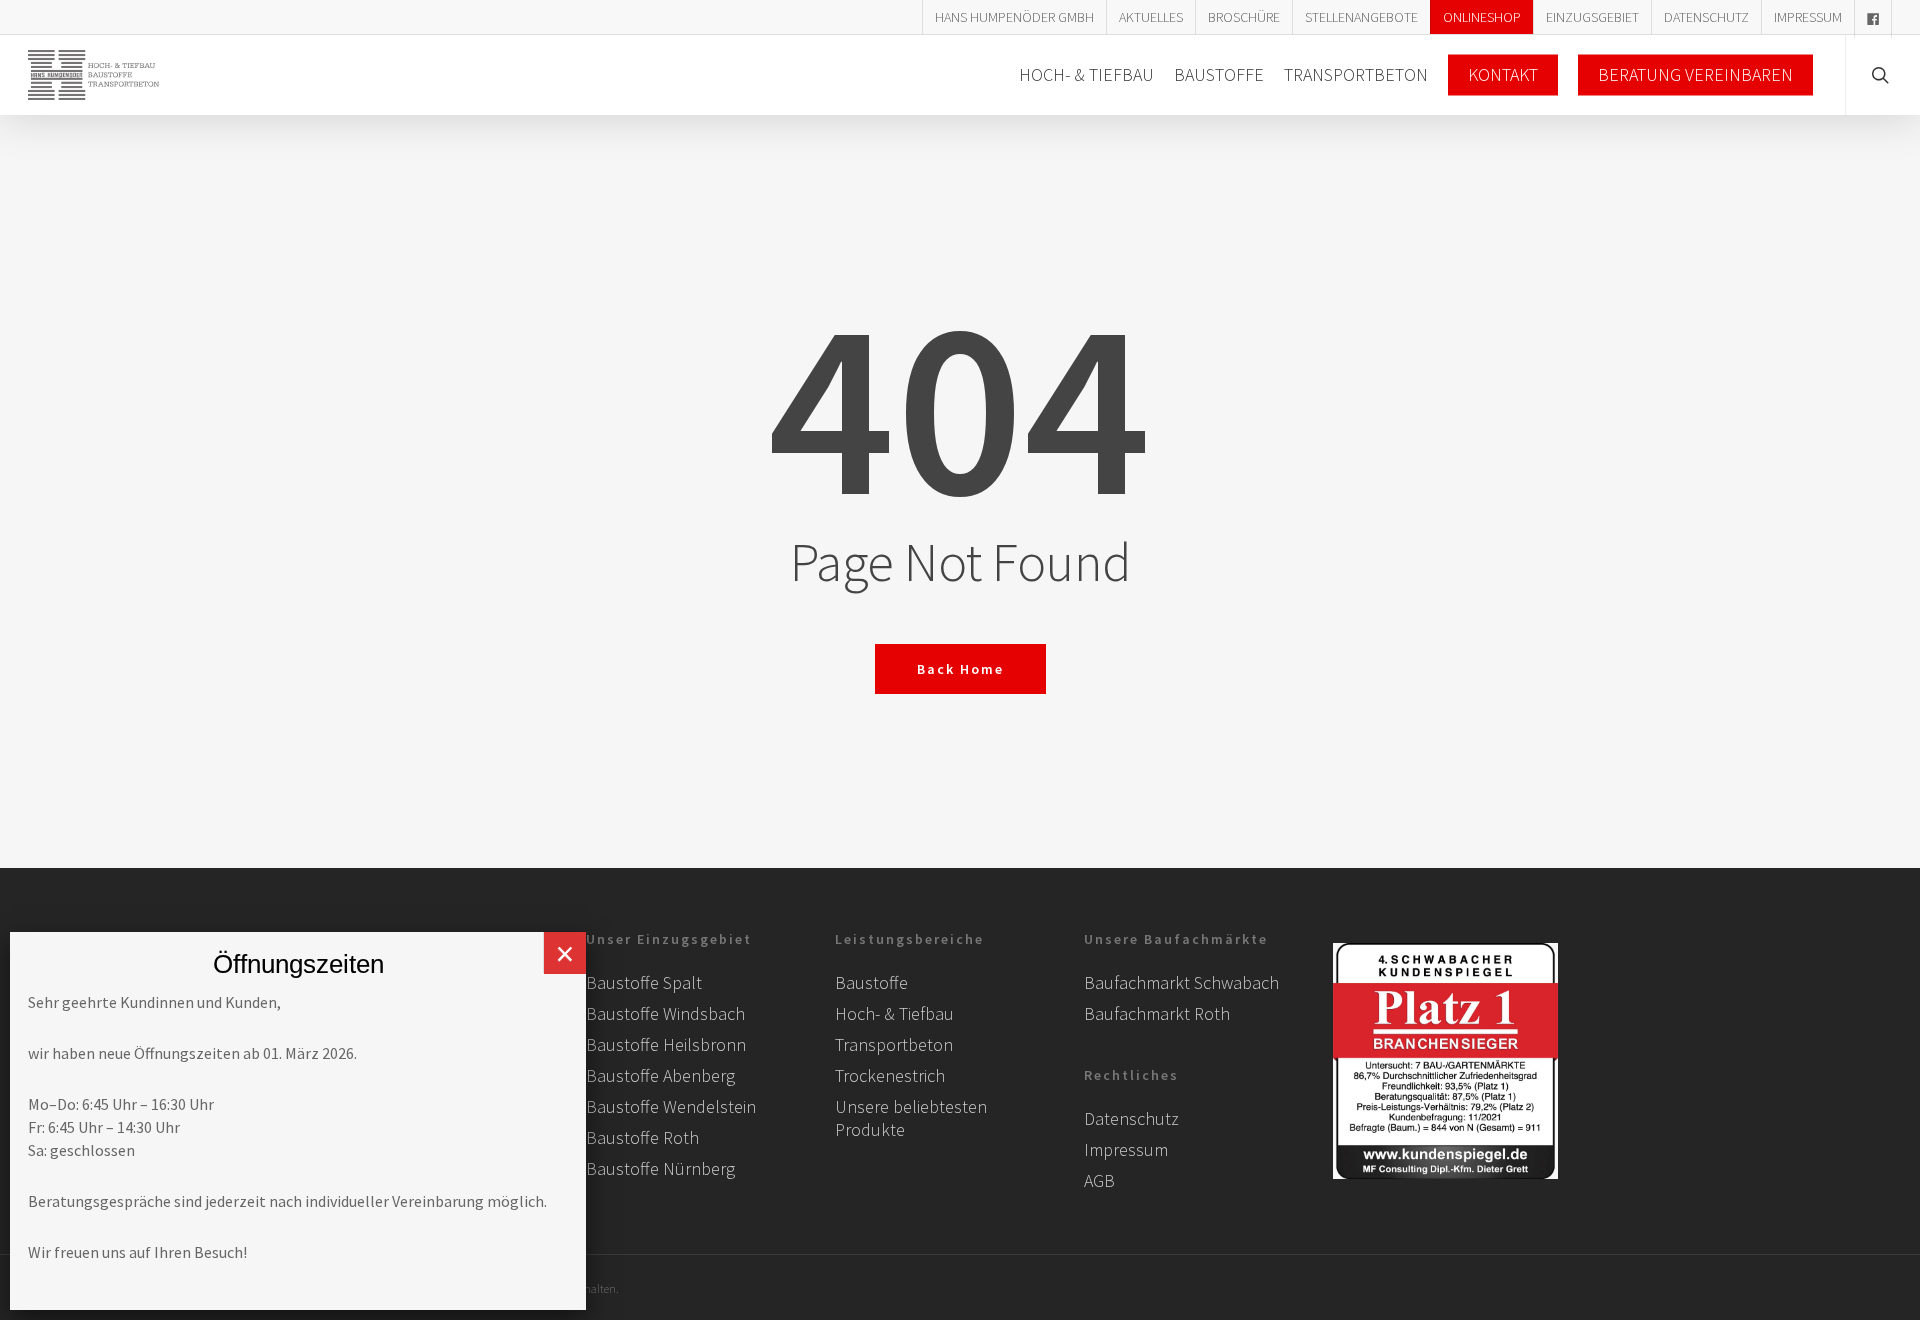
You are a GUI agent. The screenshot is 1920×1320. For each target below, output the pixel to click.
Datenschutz (1131, 1118)
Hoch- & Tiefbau (894, 1013)
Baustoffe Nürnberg (660, 1168)
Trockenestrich (890, 1075)
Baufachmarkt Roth (1157, 1013)
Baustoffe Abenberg (660, 1075)
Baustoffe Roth (642, 1137)
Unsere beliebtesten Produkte (911, 1118)
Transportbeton (894, 1044)
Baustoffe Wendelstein (671, 1106)
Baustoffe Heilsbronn (666, 1044)
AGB (1099, 1180)
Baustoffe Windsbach (665, 1013)
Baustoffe (871, 982)
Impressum (1126, 1149)
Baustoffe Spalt (644, 982)
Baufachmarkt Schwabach (1181, 982)
